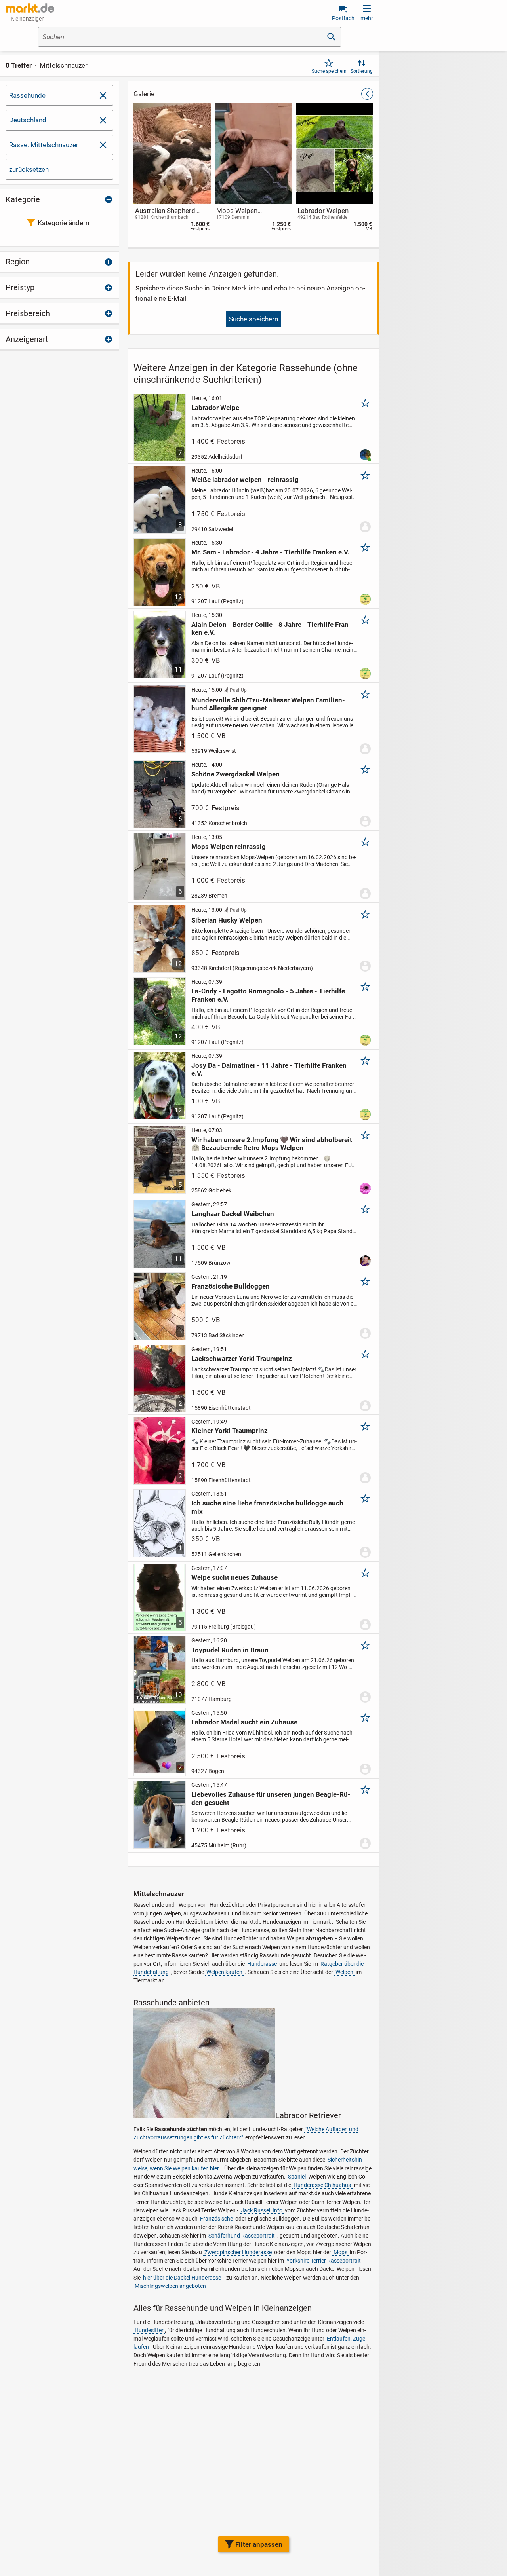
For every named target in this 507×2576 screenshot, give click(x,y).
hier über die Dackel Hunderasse (182, 2278)
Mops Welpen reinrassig (229, 847)
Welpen (344, 1972)
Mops (340, 2252)
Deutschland (28, 120)
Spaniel (297, 2177)
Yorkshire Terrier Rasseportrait (324, 2261)
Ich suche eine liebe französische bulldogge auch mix (267, 1507)
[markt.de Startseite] (30, 8)
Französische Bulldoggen (231, 1286)
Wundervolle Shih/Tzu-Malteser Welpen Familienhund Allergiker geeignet (268, 704)
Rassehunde (27, 95)
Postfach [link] (343, 18)
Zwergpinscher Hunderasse (238, 2252)
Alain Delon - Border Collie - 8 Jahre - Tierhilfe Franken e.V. (271, 628)
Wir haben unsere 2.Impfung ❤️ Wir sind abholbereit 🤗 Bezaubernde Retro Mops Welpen (272, 1144)
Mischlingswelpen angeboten (170, 2286)
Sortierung (362, 71)
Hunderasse (262, 1964)
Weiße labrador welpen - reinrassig (245, 480)
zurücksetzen (29, 169)
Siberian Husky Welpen (227, 920)
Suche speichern (329, 71)
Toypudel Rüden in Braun (230, 1650)
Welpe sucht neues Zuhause (234, 1577)
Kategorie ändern (63, 223)
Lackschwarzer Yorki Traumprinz (242, 1359)
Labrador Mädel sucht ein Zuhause (244, 1722)
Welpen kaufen (224, 1972)
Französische (216, 2219)
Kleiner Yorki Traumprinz (230, 1431)
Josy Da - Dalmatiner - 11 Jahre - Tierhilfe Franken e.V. (269, 1069)
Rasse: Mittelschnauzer (44, 145)
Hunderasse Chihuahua (322, 2185)
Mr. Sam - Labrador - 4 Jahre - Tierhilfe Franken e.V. (270, 552)
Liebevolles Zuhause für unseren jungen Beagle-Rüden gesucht (271, 1798)
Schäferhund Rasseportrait (242, 2236)
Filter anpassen (259, 2544)
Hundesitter (149, 2330)
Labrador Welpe (215, 408)
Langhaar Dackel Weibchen (233, 1214)
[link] (103, 120)
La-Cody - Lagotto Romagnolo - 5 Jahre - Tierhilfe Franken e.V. (268, 995)
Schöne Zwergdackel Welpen (235, 774)
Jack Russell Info (262, 2210)
